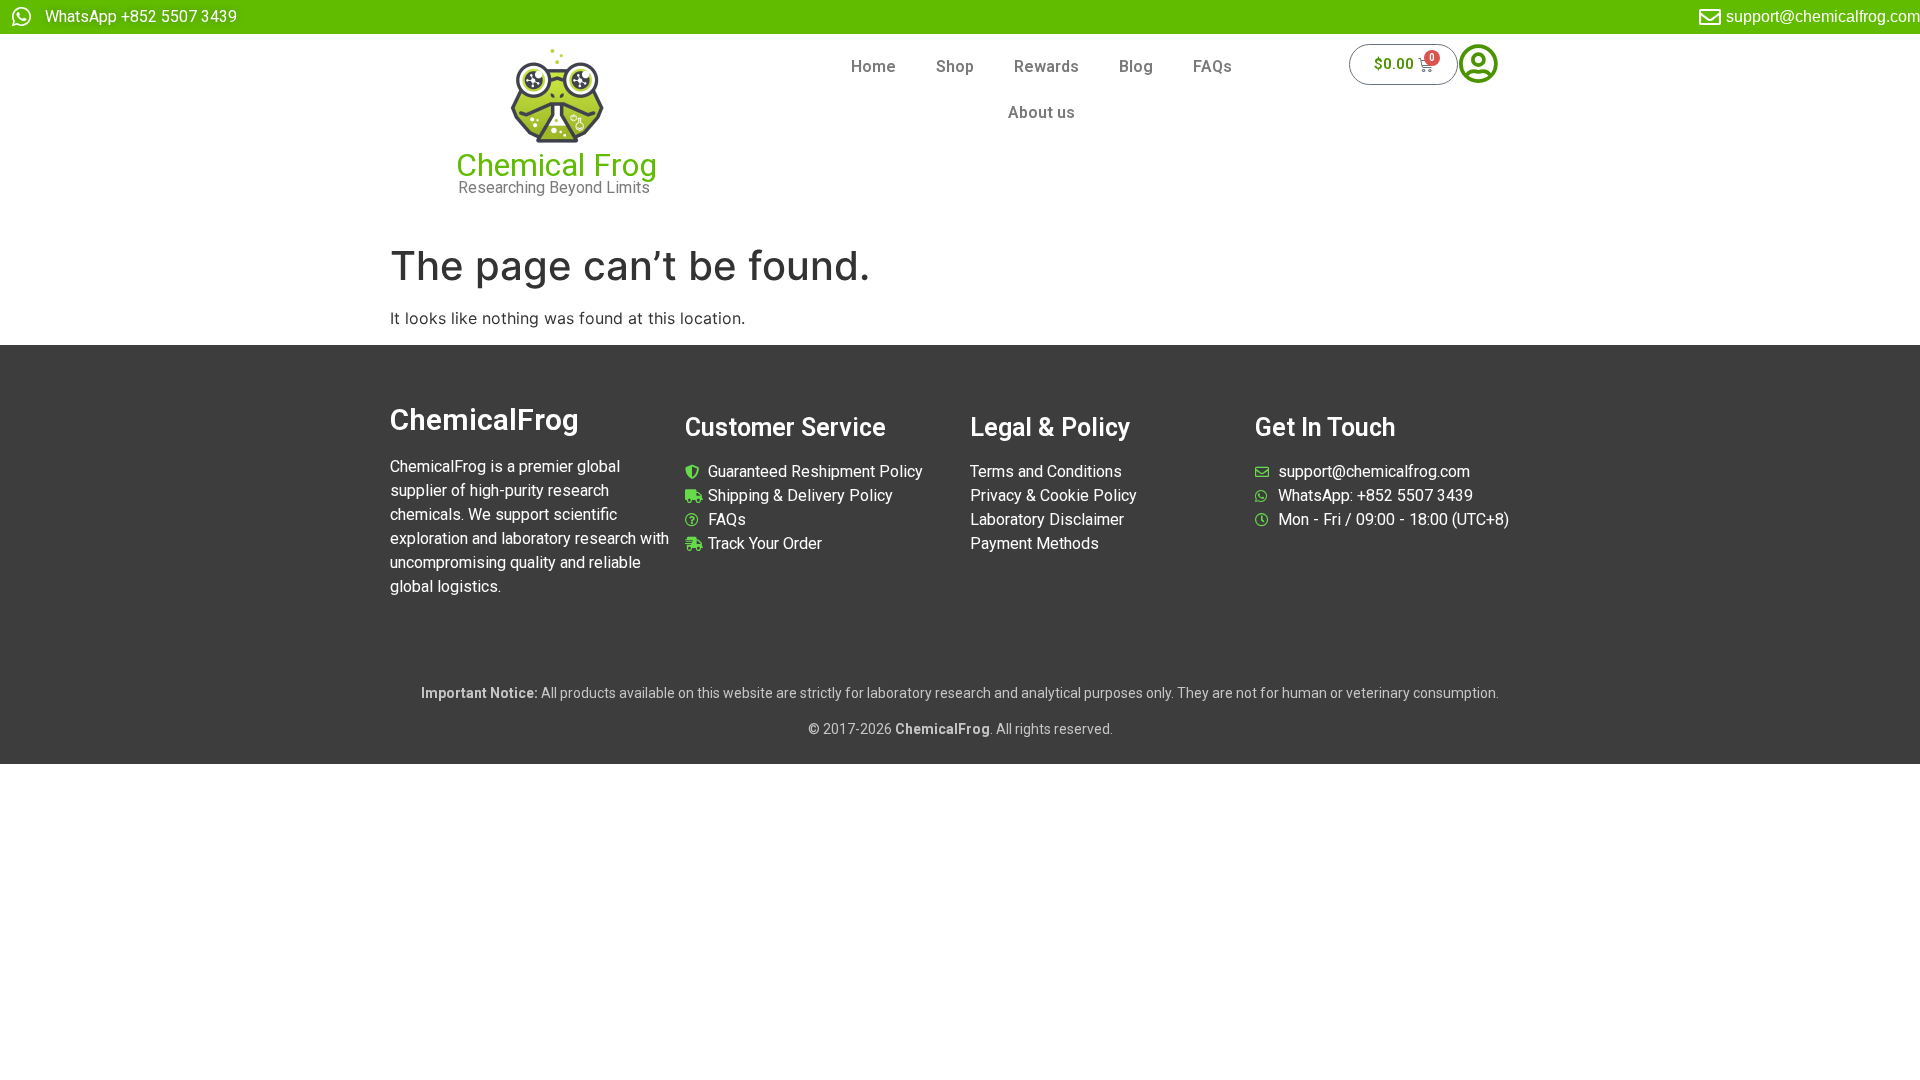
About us (1041, 112)
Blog (1136, 66)
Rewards (1046, 66)
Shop (955, 66)
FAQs (1212, 66)
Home (873, 66)
